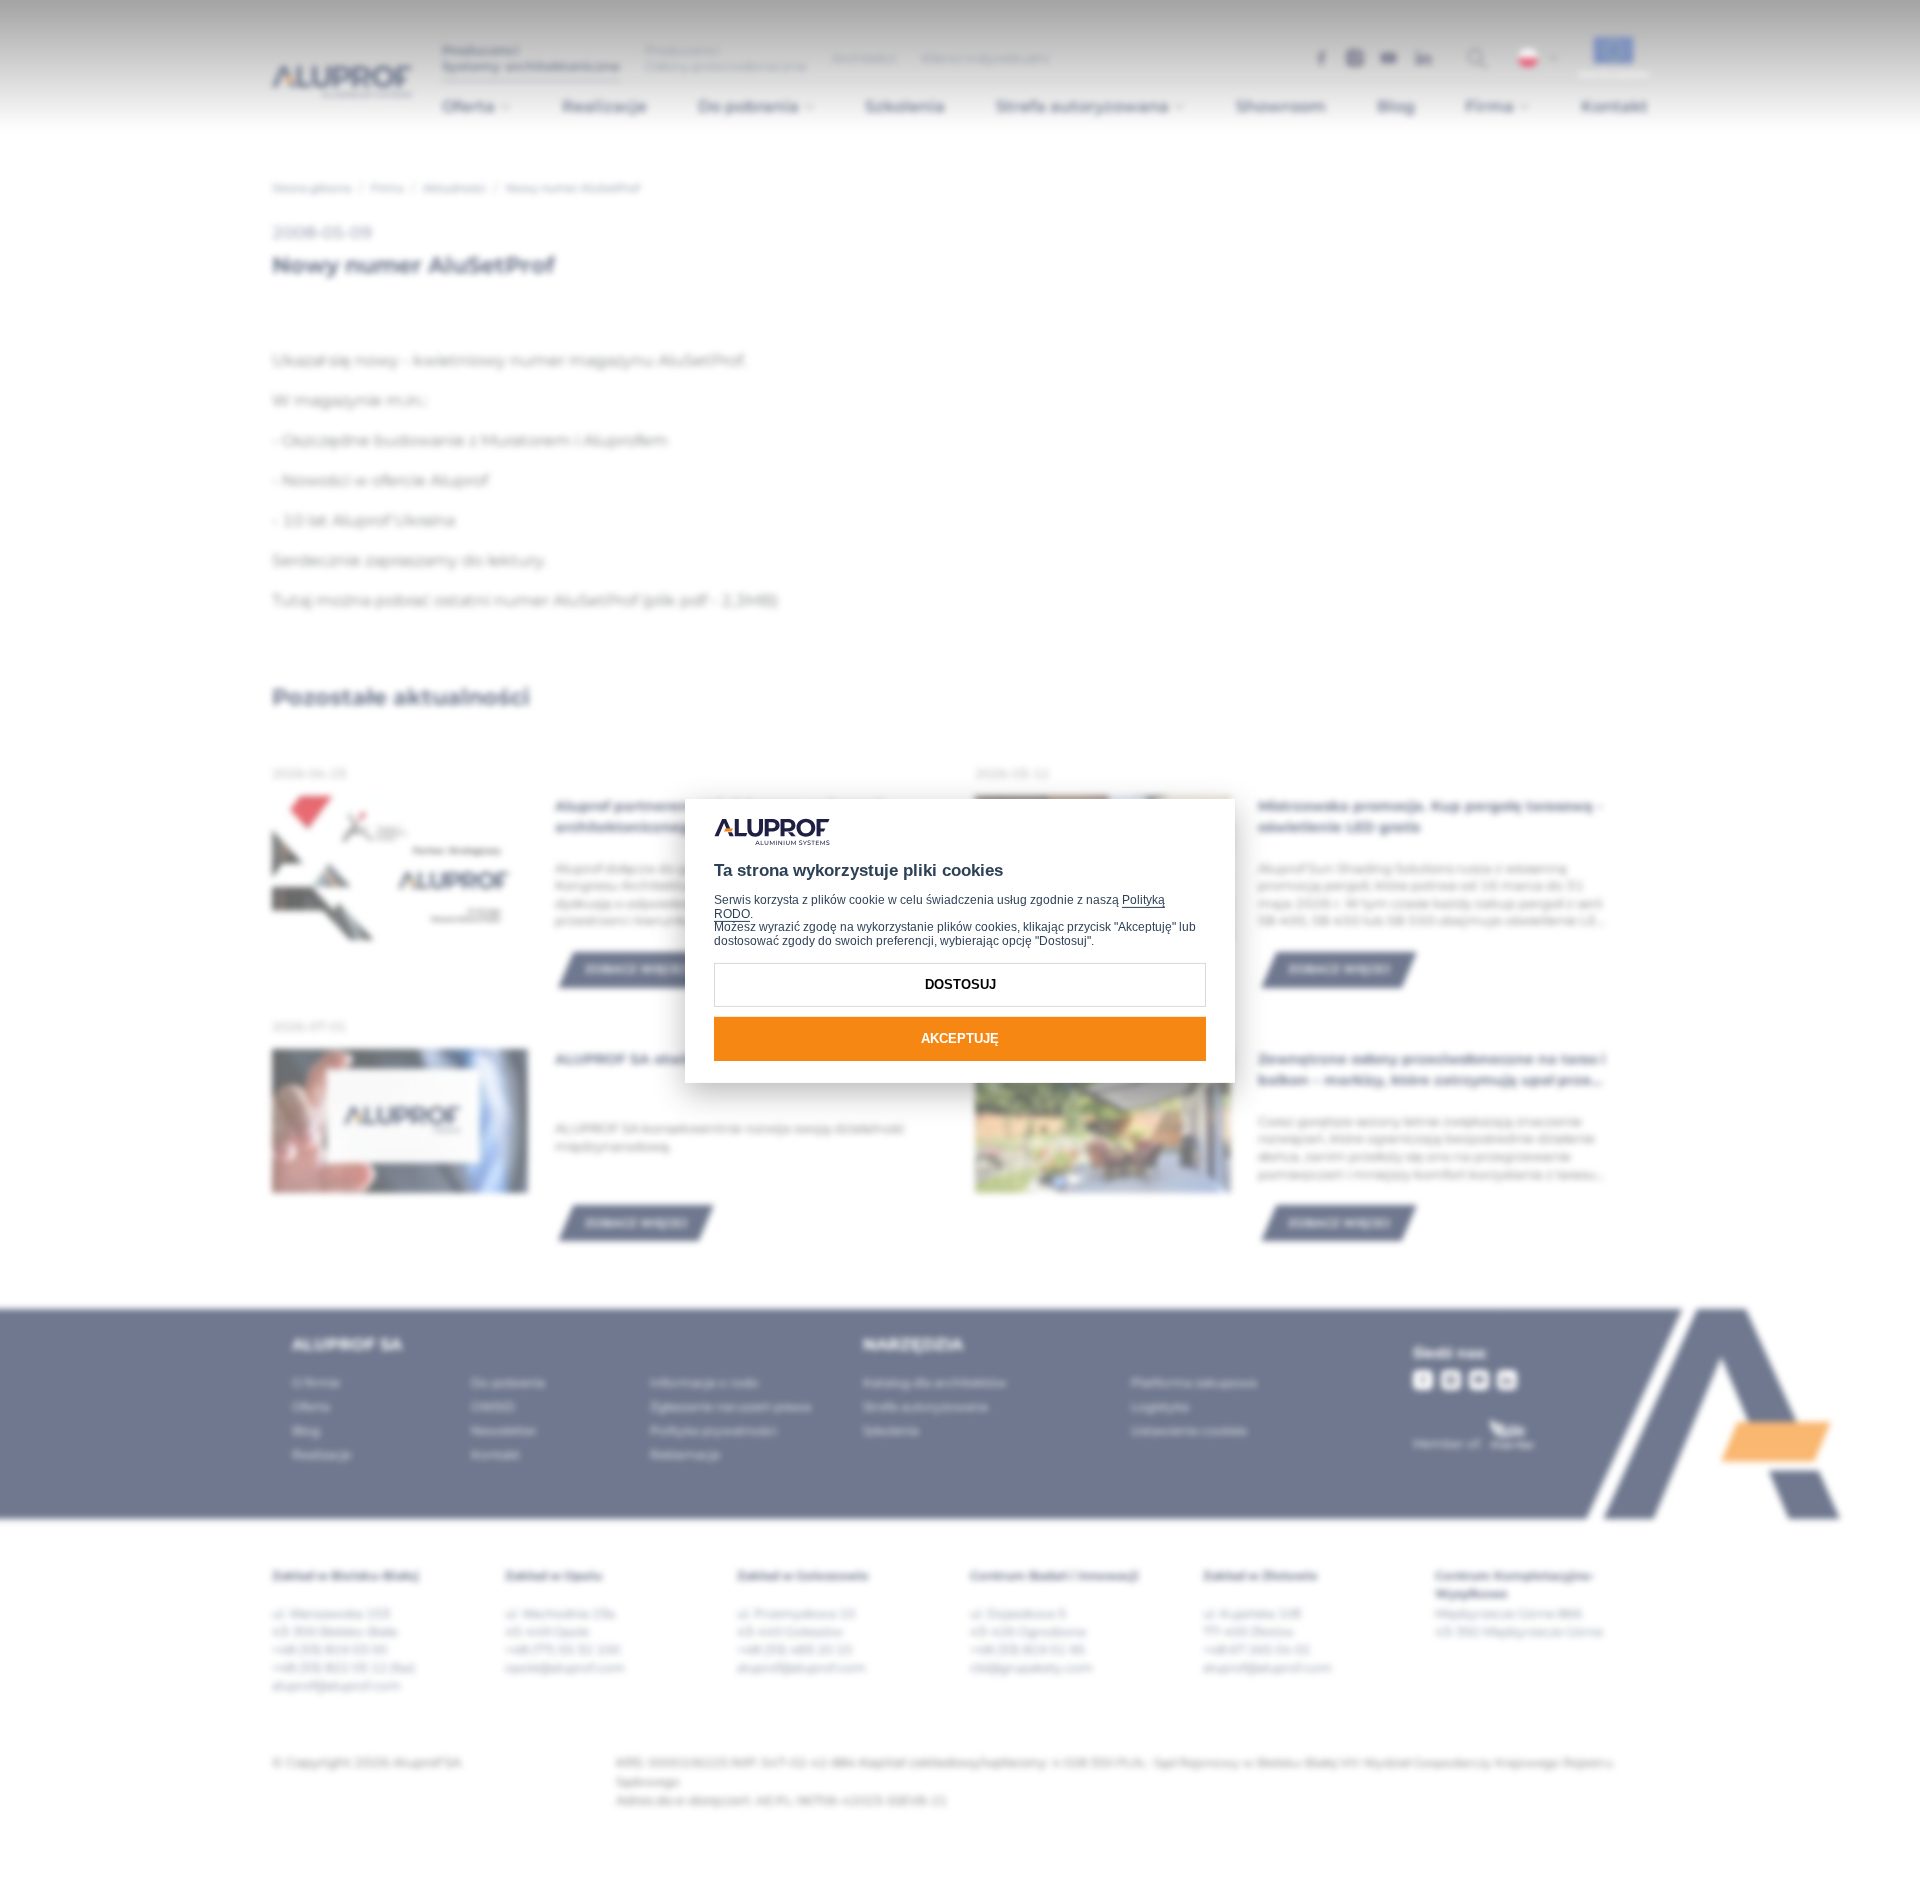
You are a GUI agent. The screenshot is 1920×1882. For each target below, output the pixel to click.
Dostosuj (960, 984)
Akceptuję (960, 1038)
